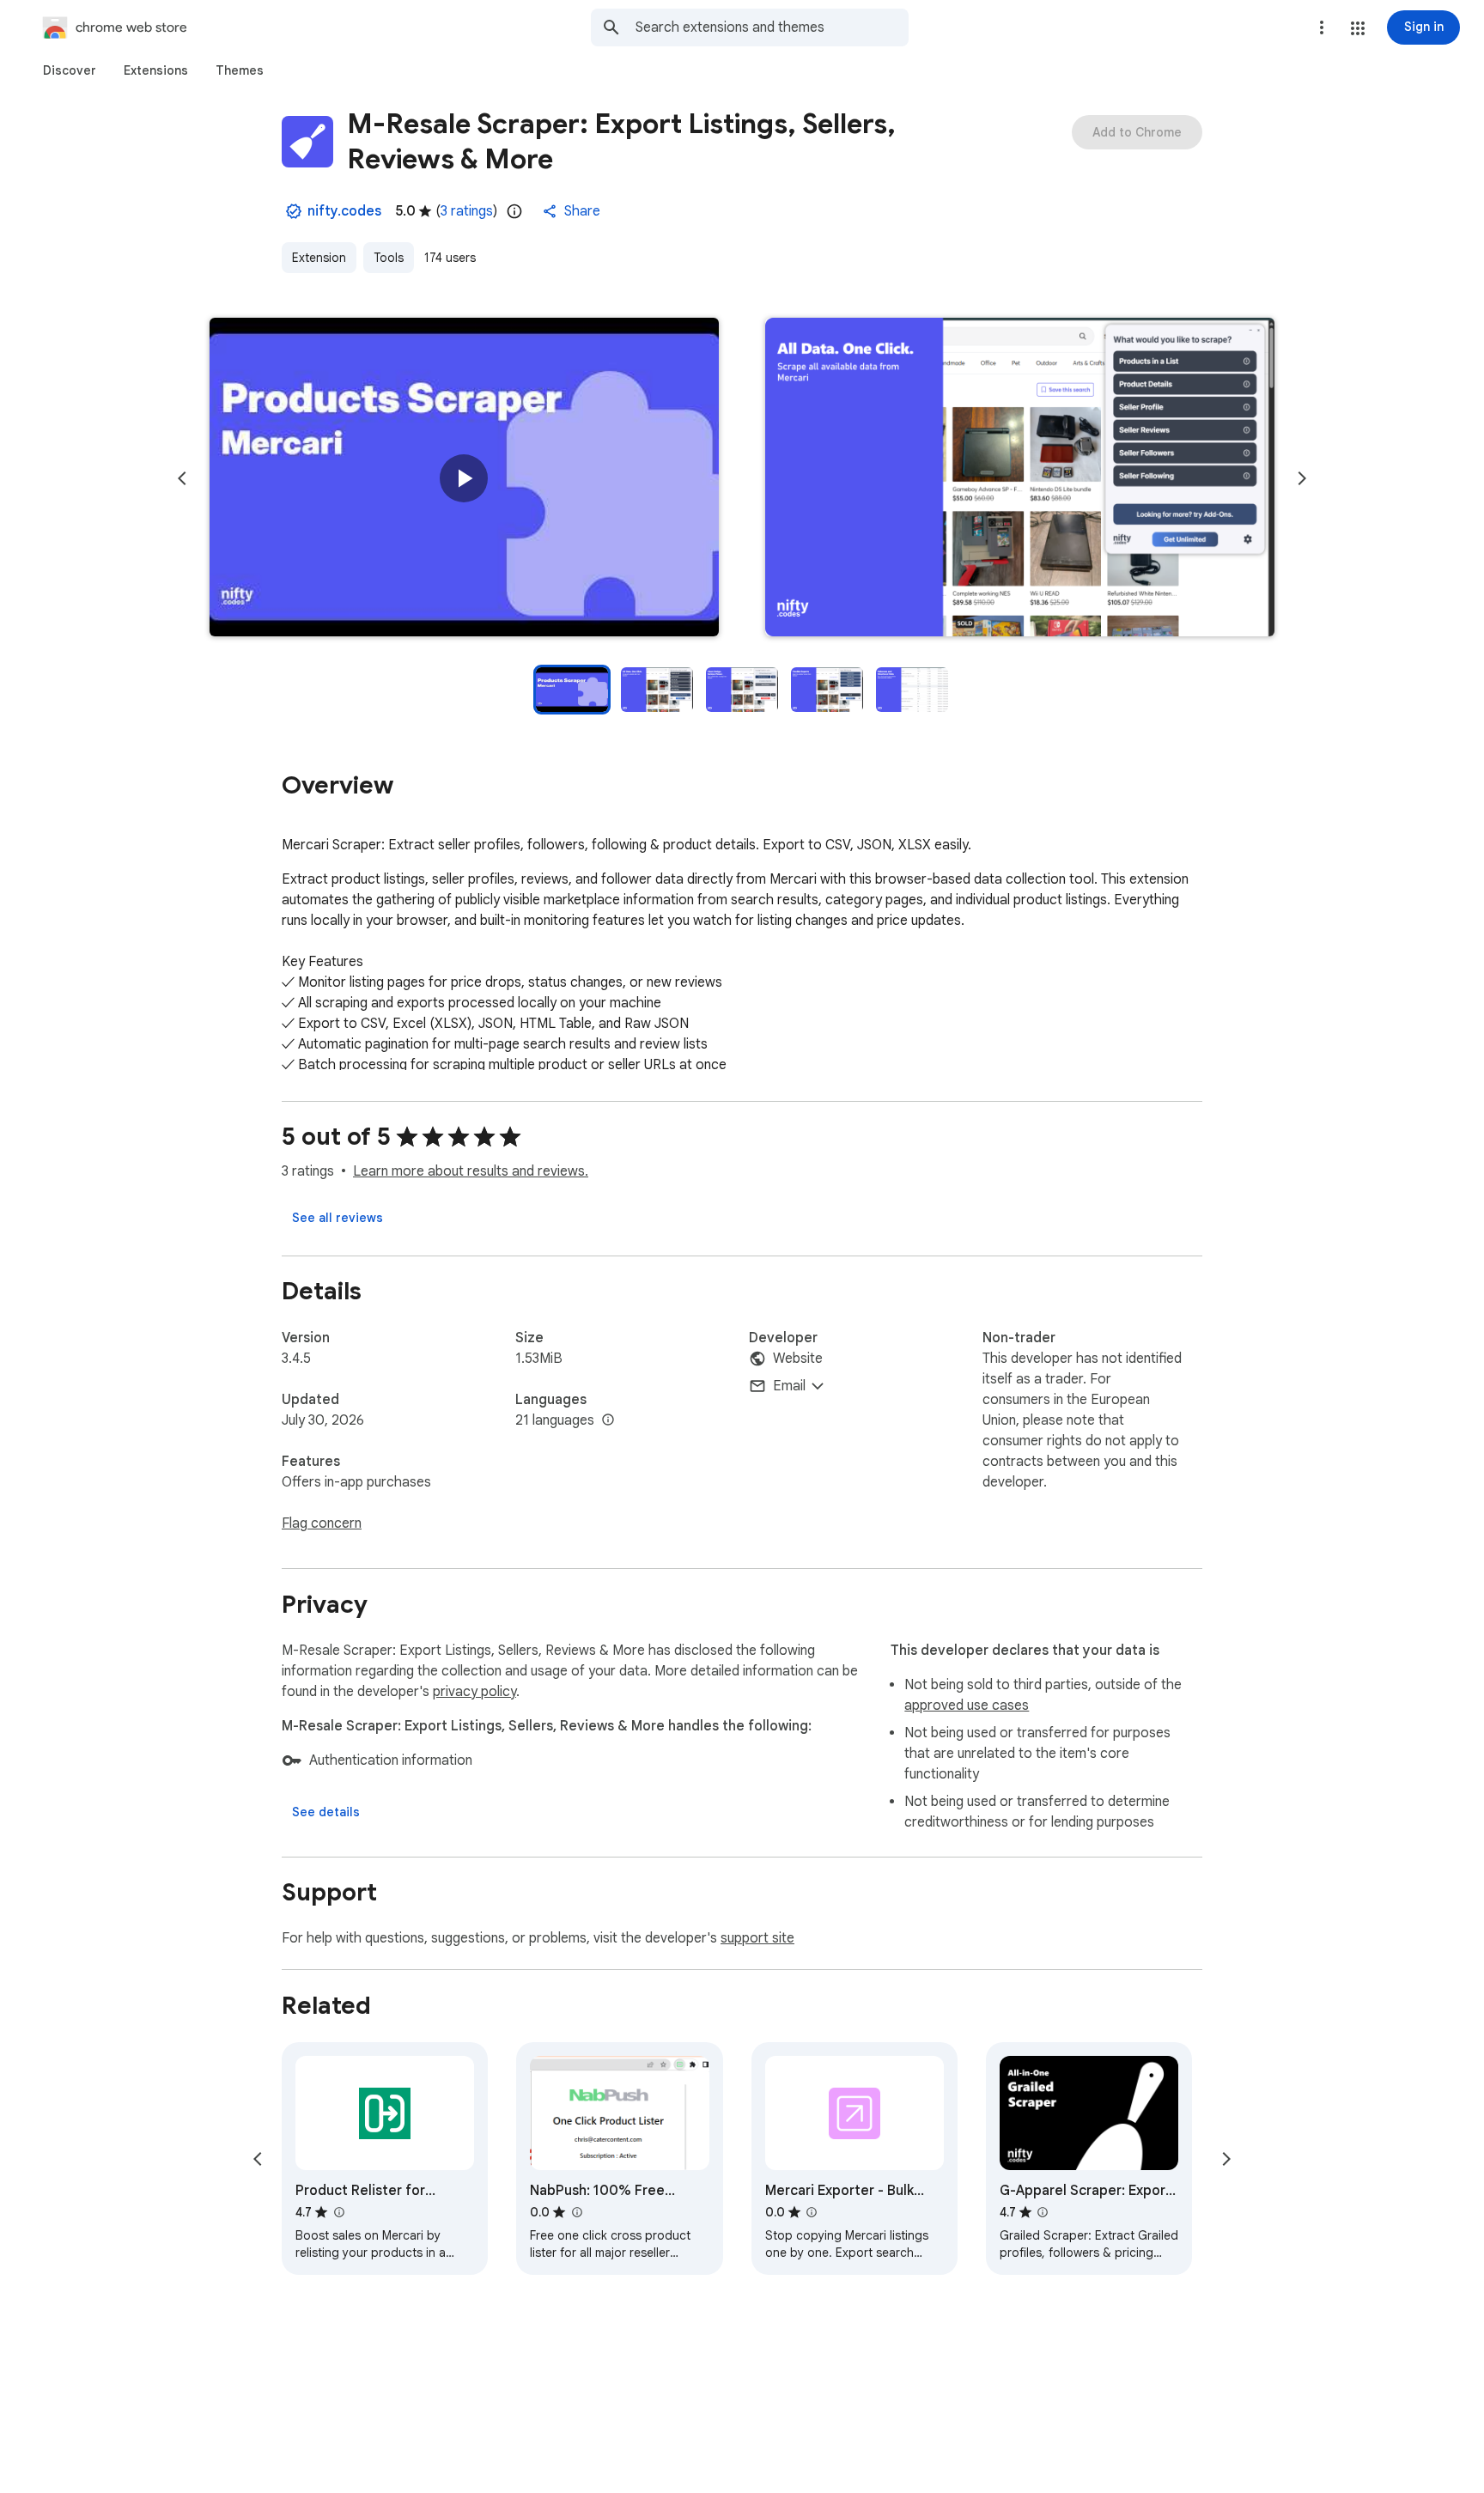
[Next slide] (1302, 478)
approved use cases (967, 1706)
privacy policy (474, 1692)
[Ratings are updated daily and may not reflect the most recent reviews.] (514, 211)
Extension (319, 258)
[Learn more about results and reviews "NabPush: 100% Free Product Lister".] (576, 2212)
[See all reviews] (338, 1218)
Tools (389, 258)
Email (789, 1386)
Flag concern (322, 1523)
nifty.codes (344, 211)
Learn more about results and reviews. (471, 1171)
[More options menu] (1322, 27)
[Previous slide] (182, 478)
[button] (1358, 28)
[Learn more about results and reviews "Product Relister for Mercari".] (338, 2212)
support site (757, 1938)
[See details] (326, 1812)
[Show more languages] (608, 1420)
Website (798, 1359)
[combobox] (772, 27)
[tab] (70, 70)
